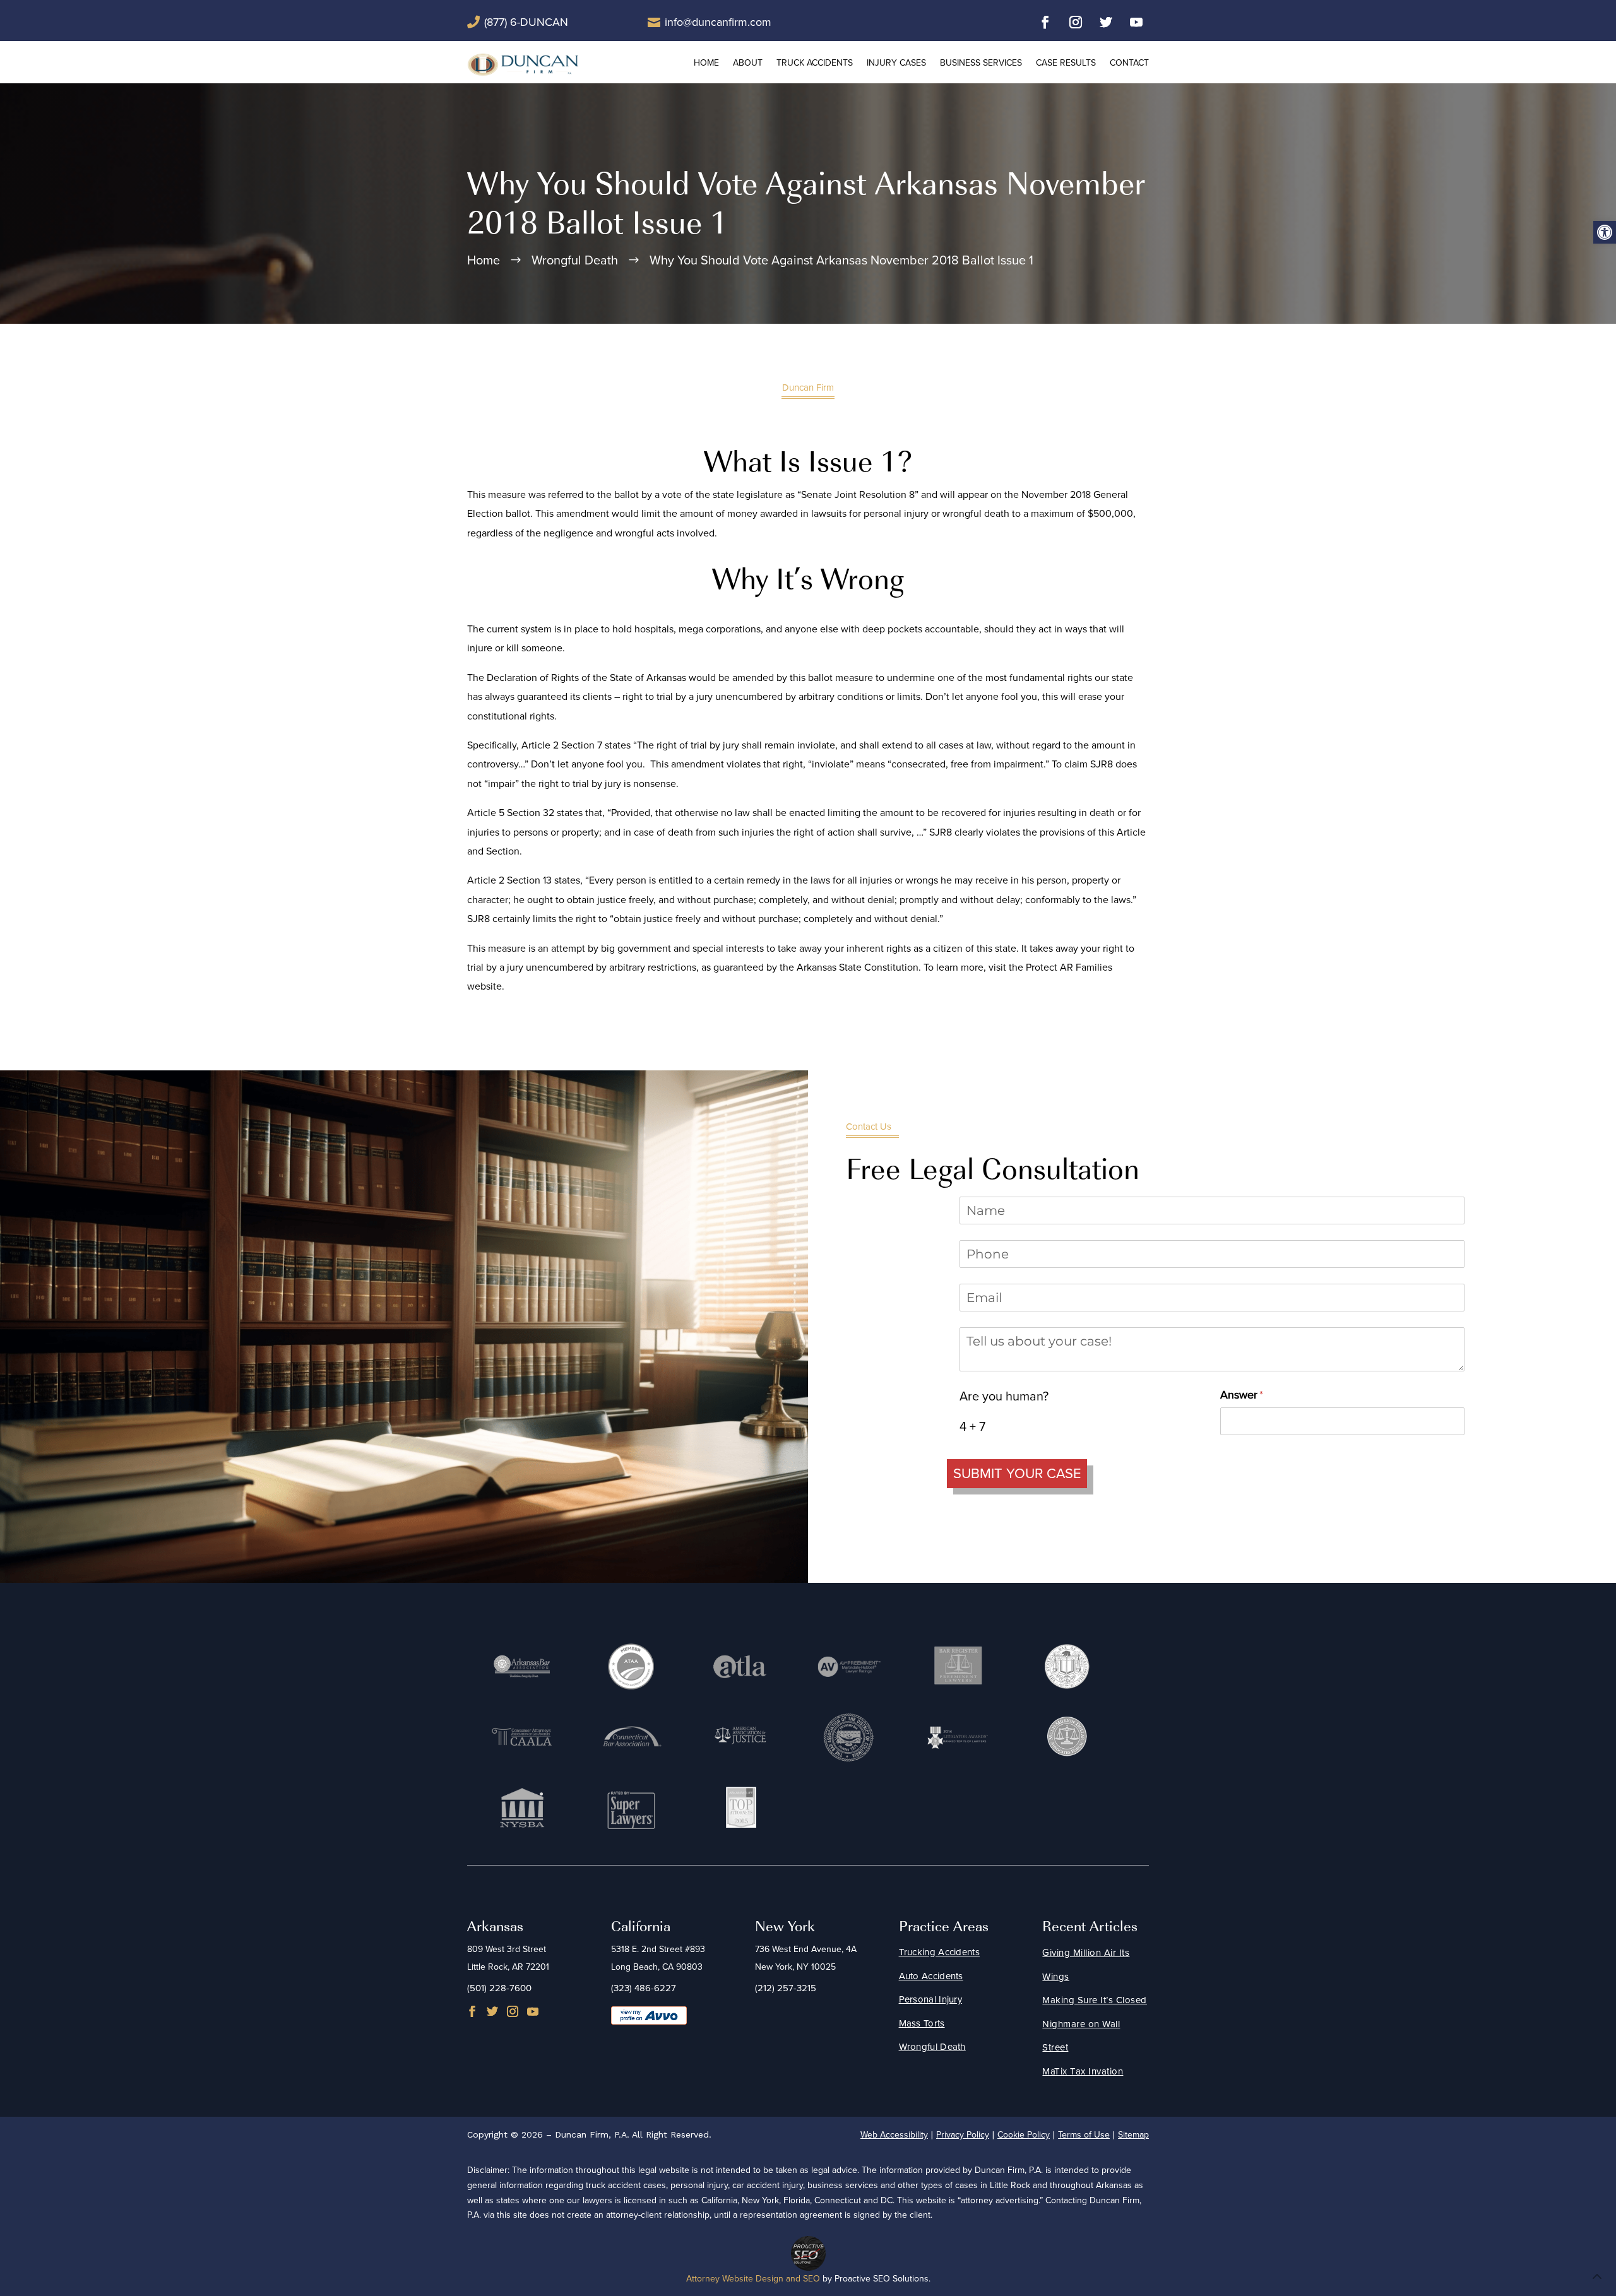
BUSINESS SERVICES (981, 63)
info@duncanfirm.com (718, 22)
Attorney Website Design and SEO (753, 2279)
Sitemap (1133, 2135)
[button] (1605, 232)
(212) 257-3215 (786, 1988)
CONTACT (1129, 63)
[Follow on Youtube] (1136, 22)
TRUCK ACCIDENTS (815, 63)
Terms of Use (1084, 2135)
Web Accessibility (894, 2135)
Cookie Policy (1024, 2135)
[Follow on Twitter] (1106, 22)
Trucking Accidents (939, 1952)
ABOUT (748, 63)
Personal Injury (931, 1999)
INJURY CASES (896, 63)
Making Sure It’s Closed (1095, 2000)
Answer (1262, 1395)
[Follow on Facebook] (1045, 22)
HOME (706, 63)
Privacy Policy (963, 2135)
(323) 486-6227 (644, 1988)
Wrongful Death (932, 2047)
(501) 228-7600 (499, 1988)
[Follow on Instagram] (1076, 22)
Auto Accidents (931, 1976)
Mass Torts (922, 2023)
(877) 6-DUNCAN (526, 22)
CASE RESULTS (1066, 63)
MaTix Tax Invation (1083, 2071)
